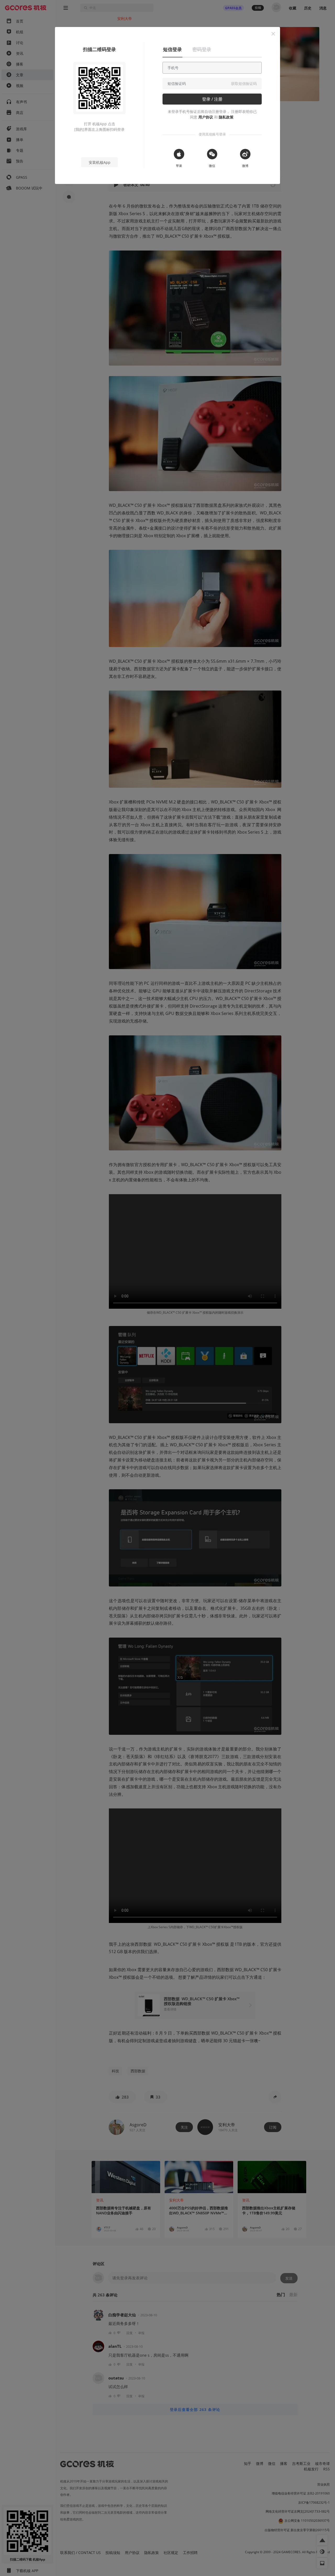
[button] (273, 34)
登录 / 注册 (212, 99)
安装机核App (100, 162)
